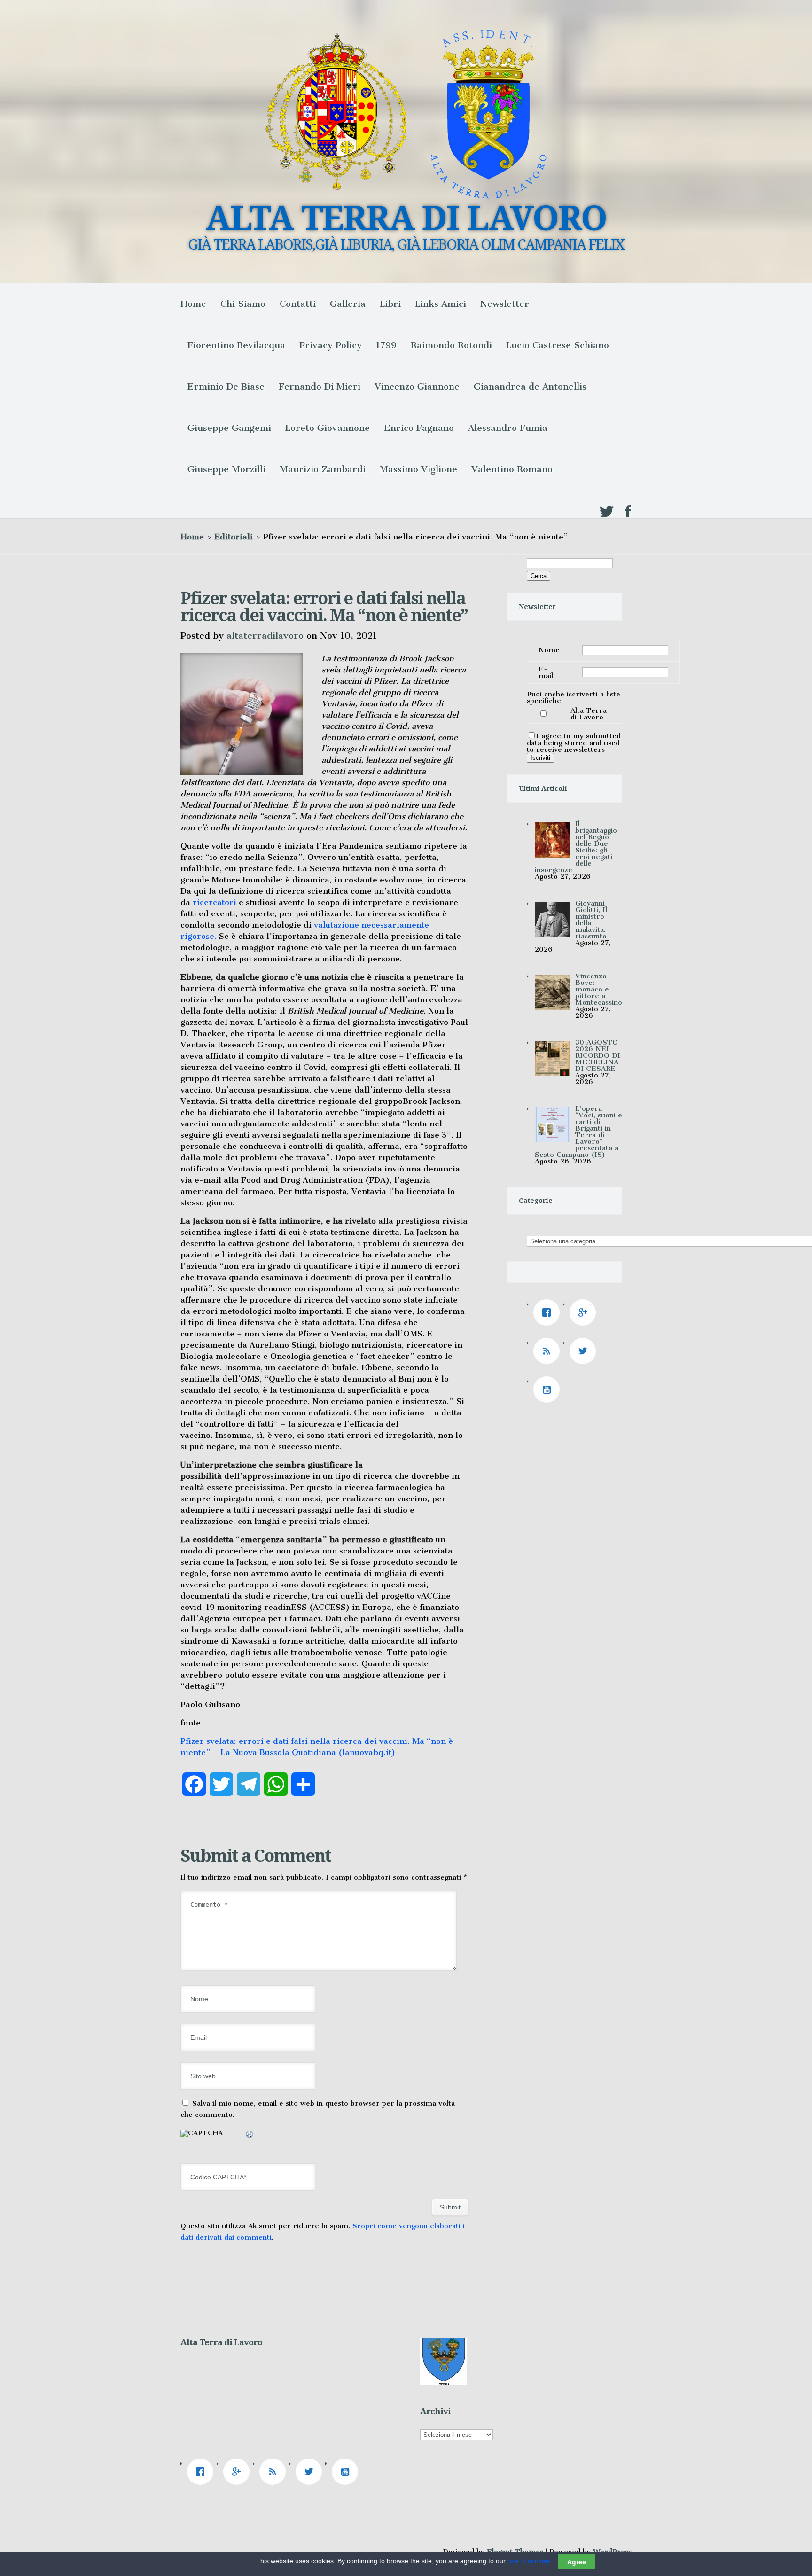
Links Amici (441, 304)
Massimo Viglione (418, 469)
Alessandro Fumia (508, 428)
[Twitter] (585, 1351)
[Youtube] (549, 1389)
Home (193, 304)
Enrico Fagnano (419, 428)
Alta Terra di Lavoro (589, 714)
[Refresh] (250, 2136)
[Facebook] (549, 1312)
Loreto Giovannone (328, 428)
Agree (577, 2561)
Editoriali (234, 537)
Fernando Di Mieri (320, 386)
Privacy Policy (331, 345)
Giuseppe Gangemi (229, 428)
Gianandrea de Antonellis (530, 386)
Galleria (348, 304)
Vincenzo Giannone (417, 386)
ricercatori (215, 902)
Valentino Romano (512, 469)
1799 (386, 345)
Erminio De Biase (226, 386)
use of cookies (529, 2561)
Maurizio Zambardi (323, 469)
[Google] (585, 1312)
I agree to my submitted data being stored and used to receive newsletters (574, 743)
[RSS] (549, 1351)
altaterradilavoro (265, 636)
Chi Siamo (243, 304)
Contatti (298, 304)
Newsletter (505, 304)
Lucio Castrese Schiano (558, 345)
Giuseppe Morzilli (226, 469)
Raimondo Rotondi (451, 345)
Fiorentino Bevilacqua (236, 345)
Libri (390, 304)
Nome (549, 650)
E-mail (546, 672)
